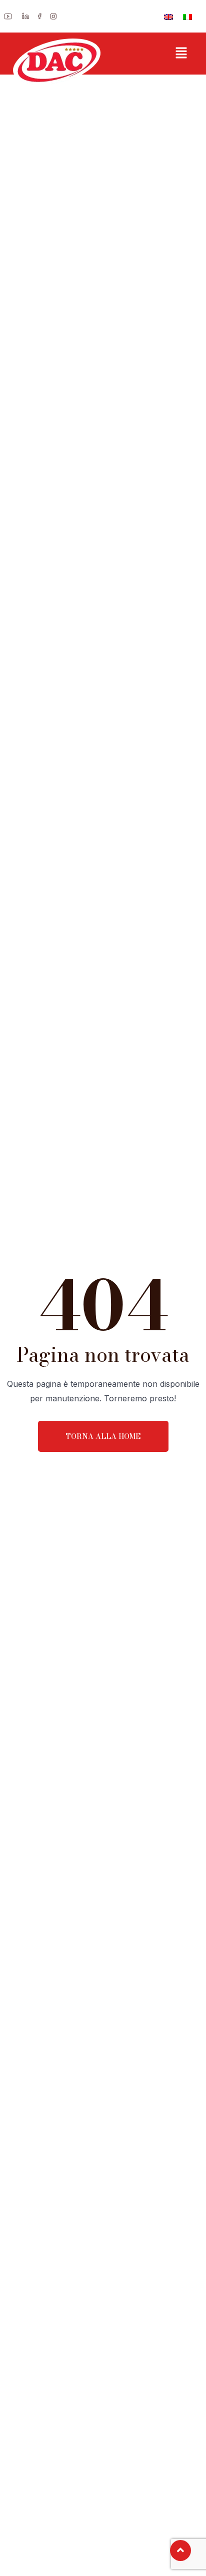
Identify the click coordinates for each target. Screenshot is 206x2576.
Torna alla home (103, 1436)
